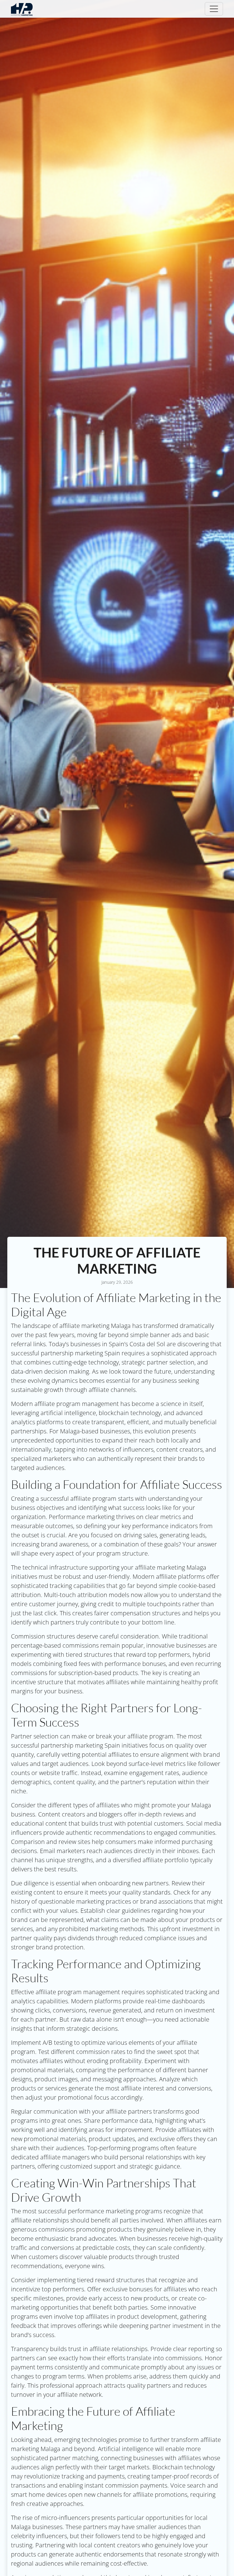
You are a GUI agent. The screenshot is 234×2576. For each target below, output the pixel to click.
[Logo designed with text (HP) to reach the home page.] (22, 9)
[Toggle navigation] (214, 9)
